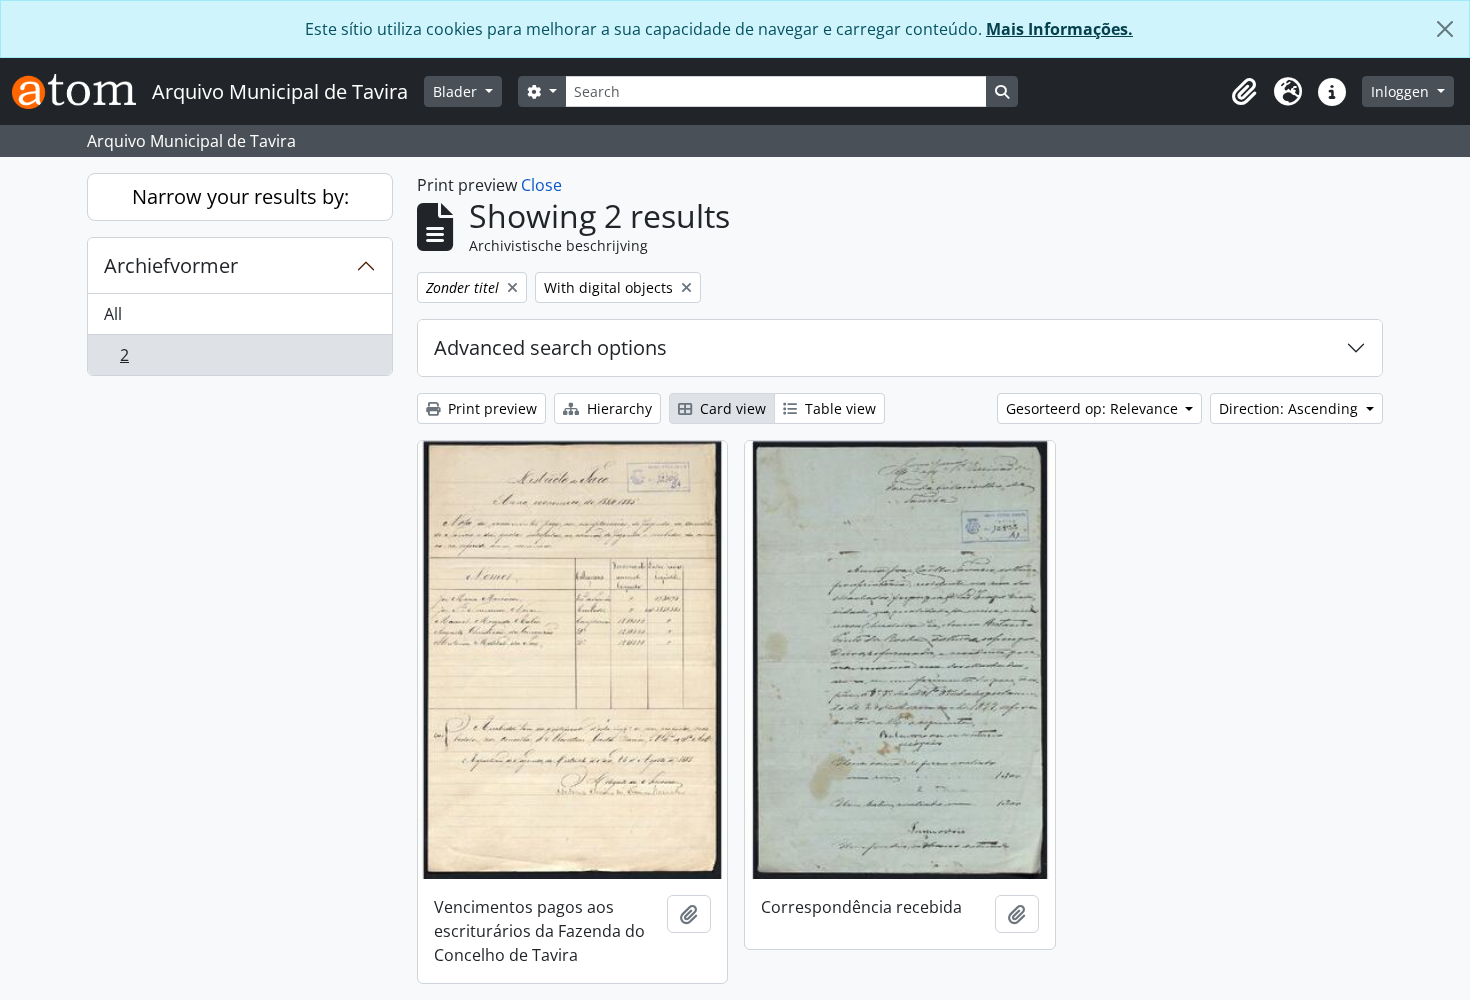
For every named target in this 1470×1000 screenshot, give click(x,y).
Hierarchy (617, 408)
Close (541, 185)
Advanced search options (550, 347)
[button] (1244, 92)
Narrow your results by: (240, 196)
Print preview (490, 408)
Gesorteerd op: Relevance (1094, 408)
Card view (731, 408)
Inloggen (1402, 91)
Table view (838, 408)
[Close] (1445, 29)
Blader (457, 91)
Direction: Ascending (1290, 408)
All (113, 314)
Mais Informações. (1059, 29)
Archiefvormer (171, 265)
